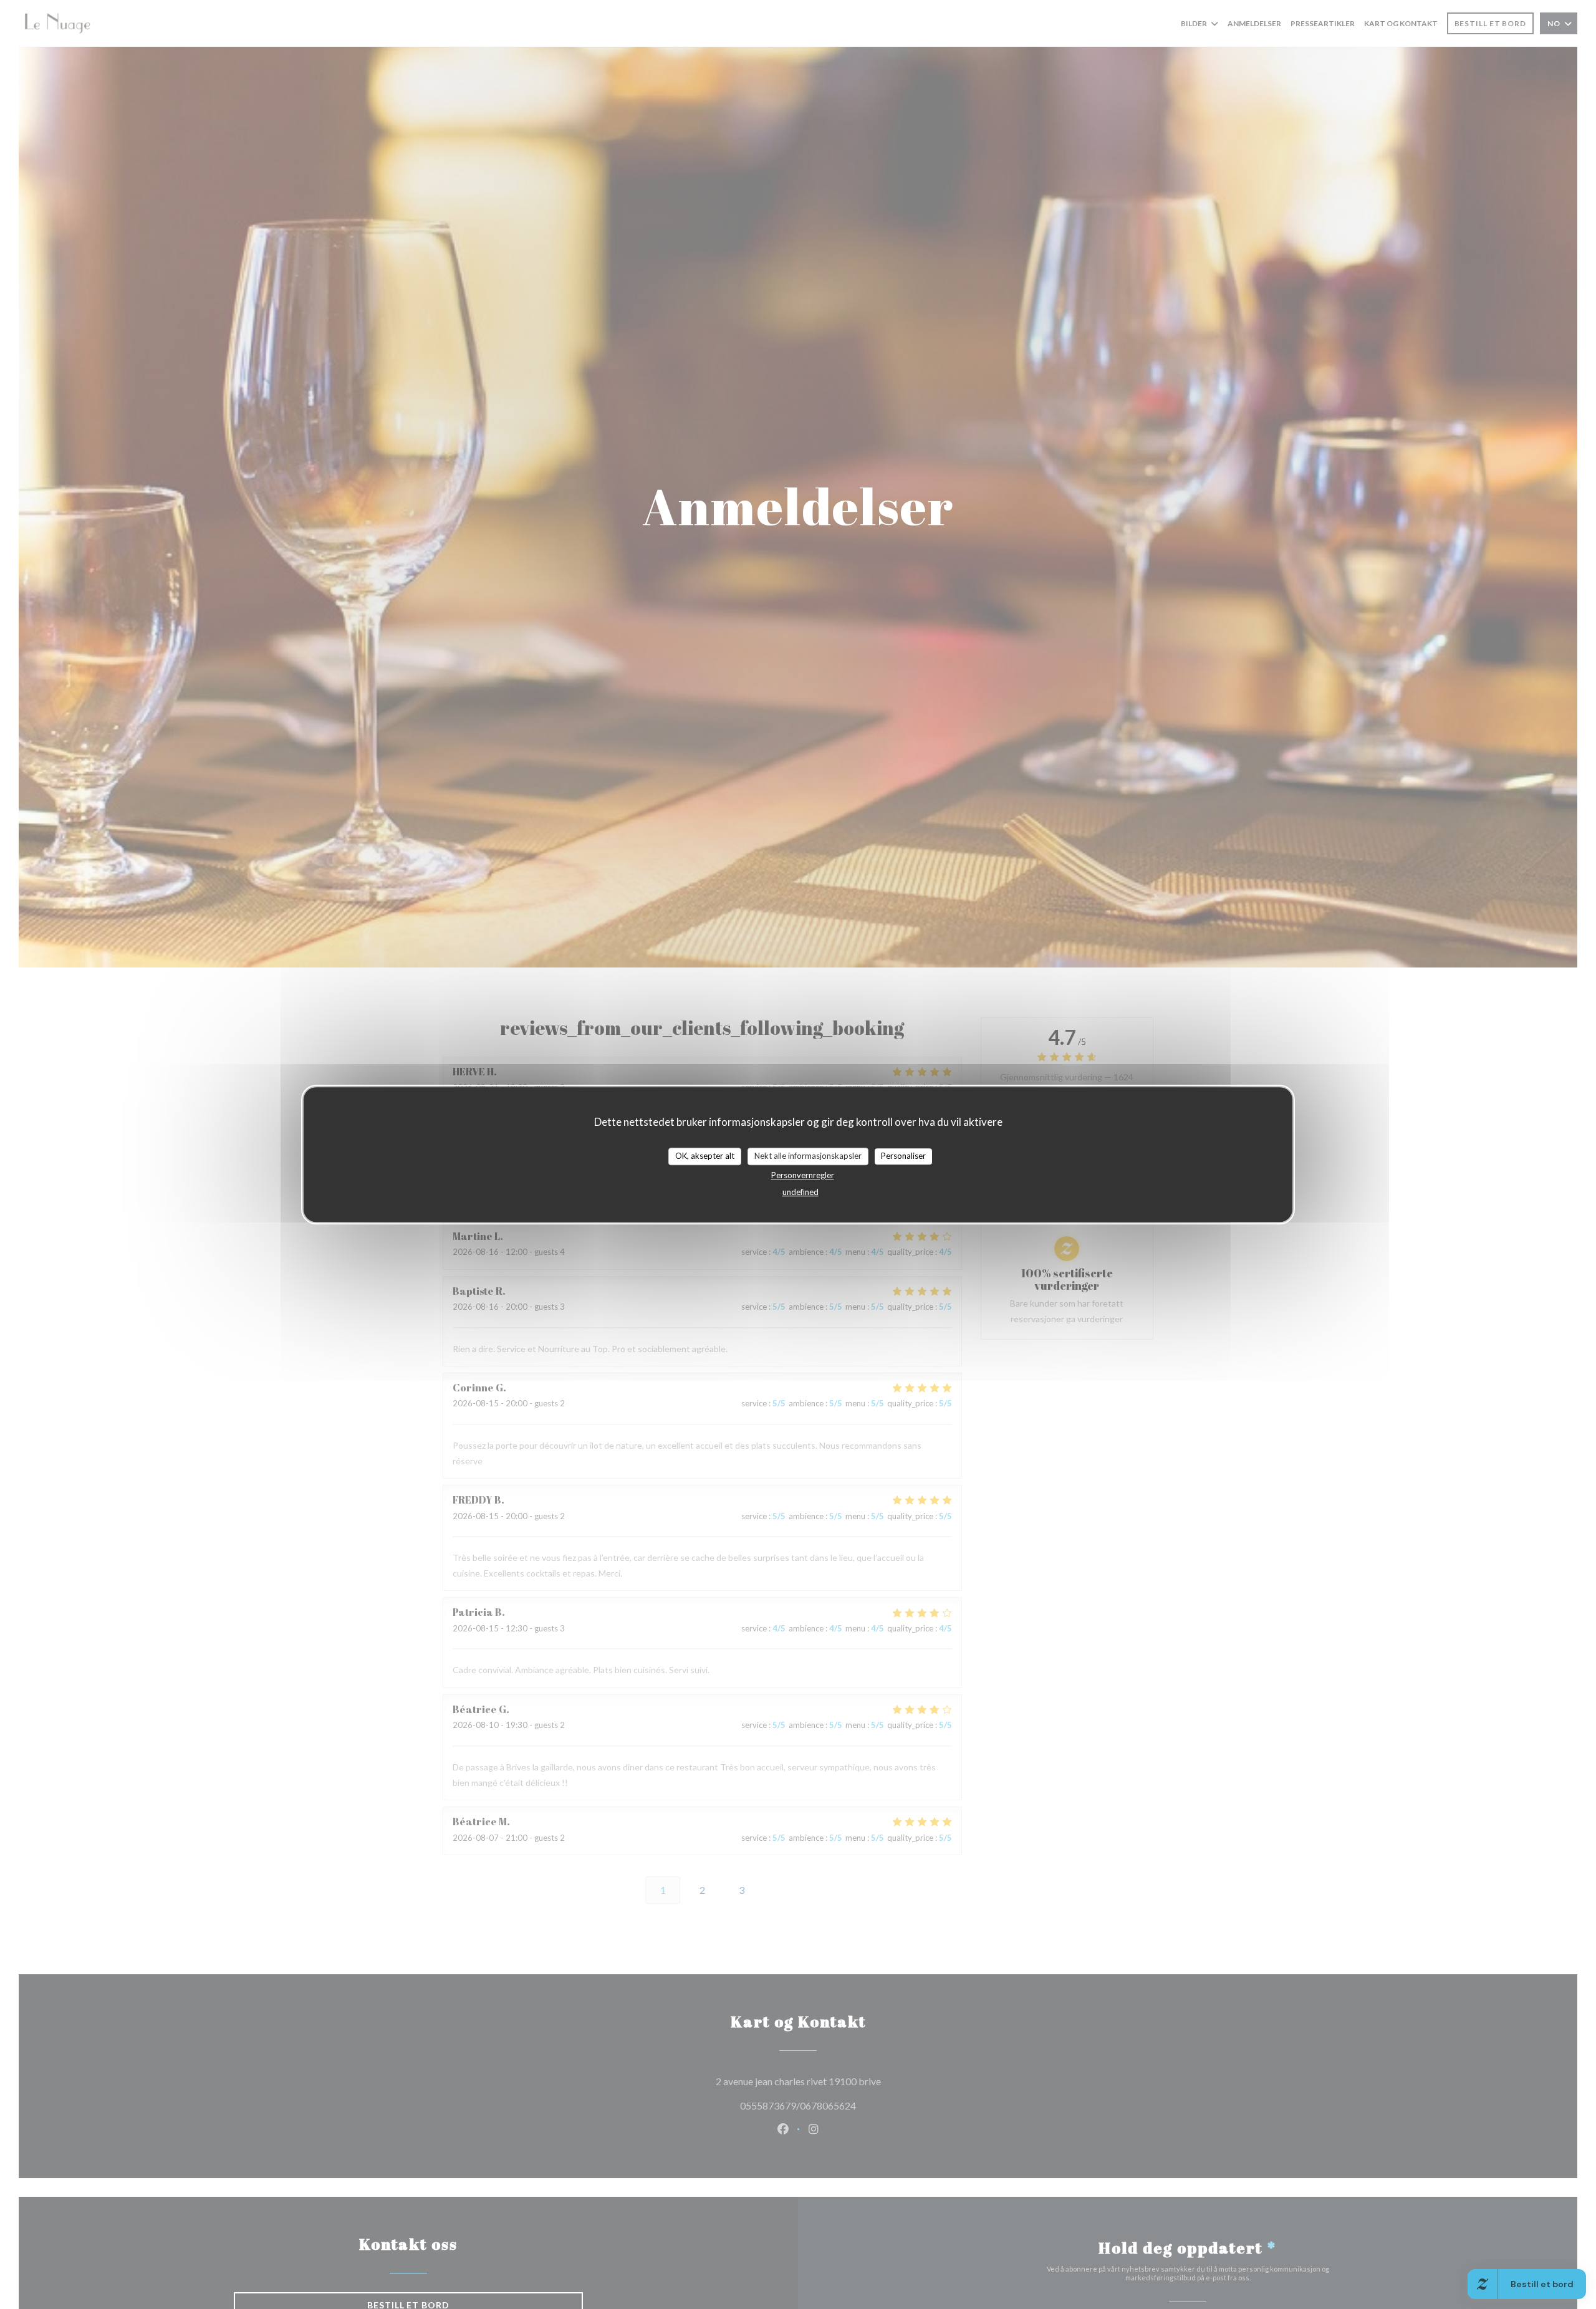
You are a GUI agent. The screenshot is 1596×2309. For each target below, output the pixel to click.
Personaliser (903, 1156)
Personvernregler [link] (803, 1175)
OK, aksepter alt (705, 1156)
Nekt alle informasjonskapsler (808, 1156)
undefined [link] (800, 1192)
